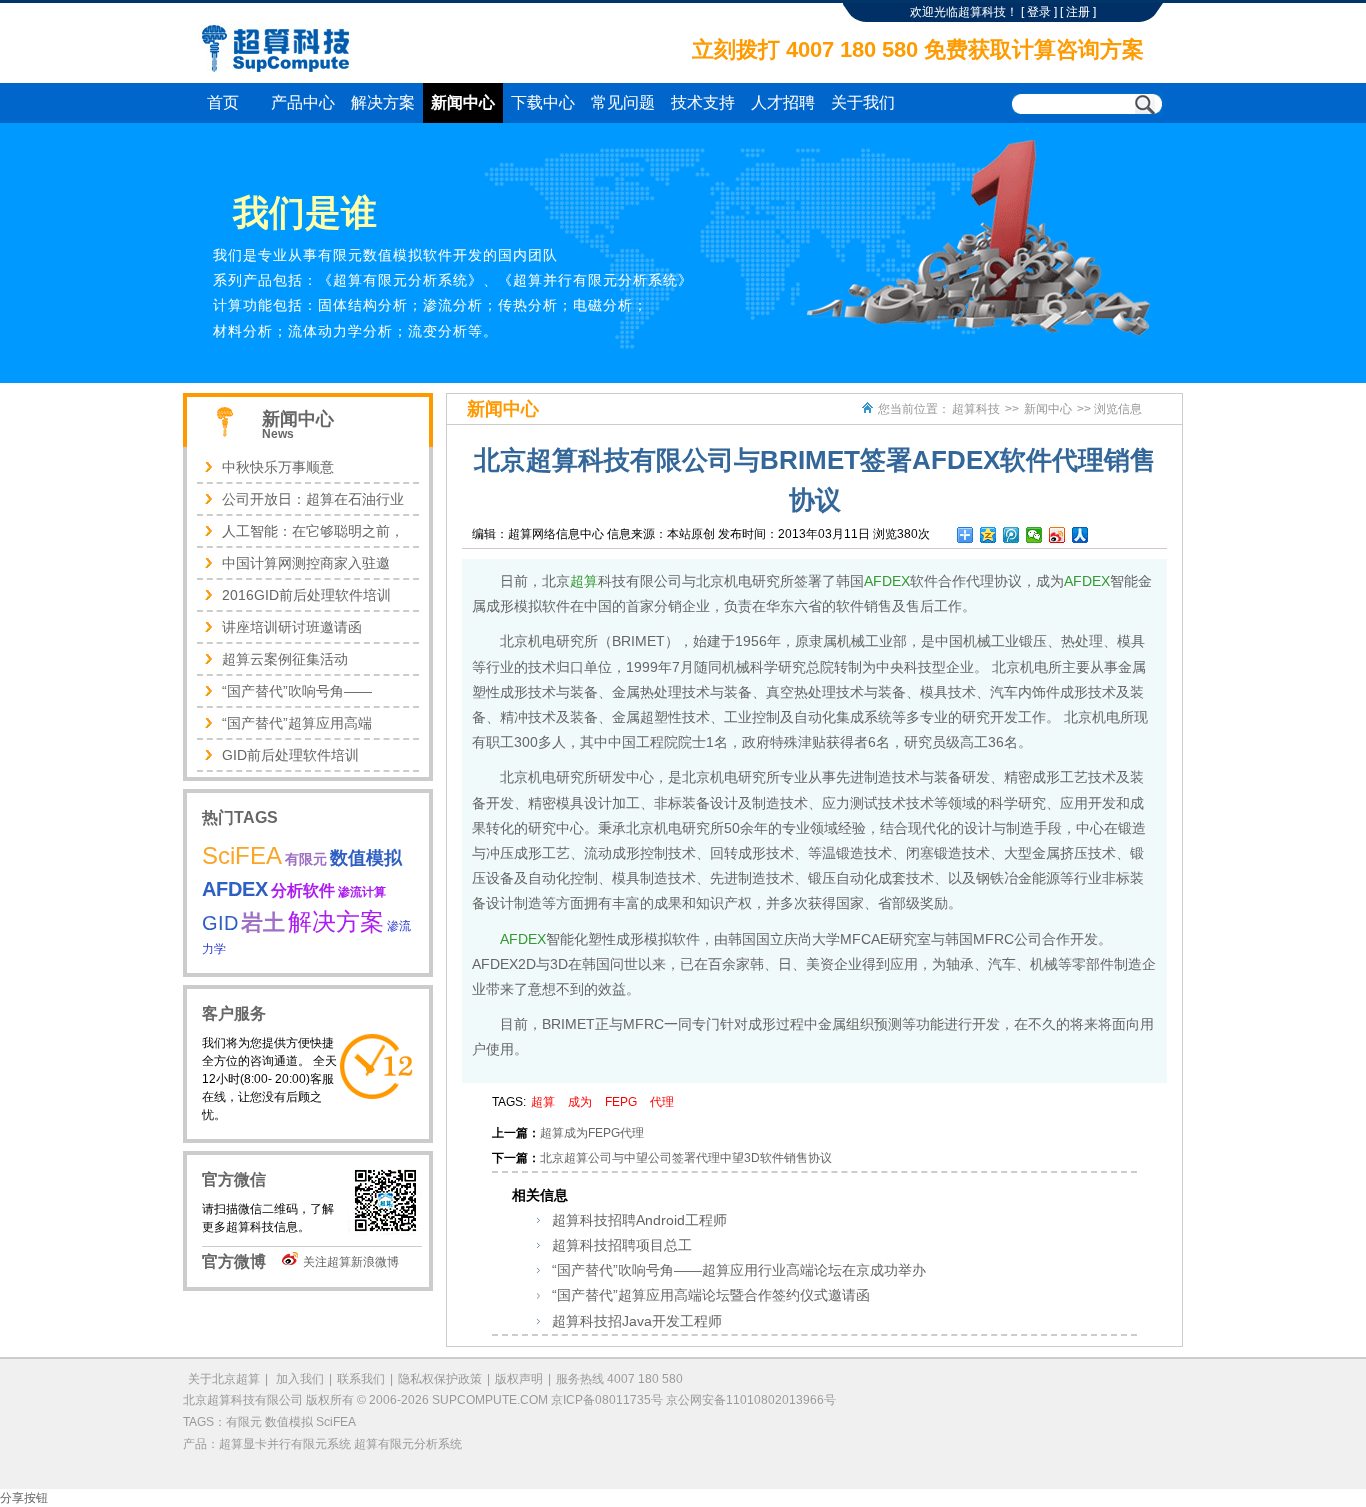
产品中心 (303, 102)
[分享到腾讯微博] (1011, 535)
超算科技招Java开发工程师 (637, 1321)
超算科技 (976, 409)
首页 (223, 102)
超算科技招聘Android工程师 (639, 1220)
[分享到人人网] (1080, 535)
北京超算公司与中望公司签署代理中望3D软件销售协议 (686, 1158)
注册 (1078, 12)
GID (220, 923)
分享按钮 (24, 1498)
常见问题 (623, 102)
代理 (662, 1102)
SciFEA (242, 855)
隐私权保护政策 (440, 1379)
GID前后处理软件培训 (290, 755)
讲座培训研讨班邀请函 (292, 627)
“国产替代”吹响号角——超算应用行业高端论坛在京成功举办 (739, 1270)
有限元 (306, 859)
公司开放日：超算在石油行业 (313, 499)
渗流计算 (362, 892)
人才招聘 (783, 102)
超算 (584, 581)
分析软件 (303, 890)
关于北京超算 (224, 1379)
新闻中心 (463, 102)
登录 (1039, 12)
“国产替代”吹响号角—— (297, 691)
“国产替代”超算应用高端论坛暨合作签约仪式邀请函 (711, 1295)
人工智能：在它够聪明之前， (313, 531)
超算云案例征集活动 (285, 659)
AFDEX (887, 581)
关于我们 (863, 102)
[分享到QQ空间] (988, 535)
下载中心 (543, 102)
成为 (580, 1102)
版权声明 (519, 1379)
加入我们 (298, 1379)
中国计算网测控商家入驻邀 (306, 563)
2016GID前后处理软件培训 (306, 595)
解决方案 (383, 102)
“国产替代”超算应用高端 (297, 723)
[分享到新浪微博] (1057, 535)
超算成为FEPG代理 (592, 1133)
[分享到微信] (1034, 535)
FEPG (621, 1102)
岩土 (263, 922)
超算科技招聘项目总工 (622, 1245)
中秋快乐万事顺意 (278, 467)
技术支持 (703, 102)
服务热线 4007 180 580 (619, 1379)
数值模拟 (366, 858)
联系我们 (361, 1379)
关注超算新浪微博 (351, 1262)
